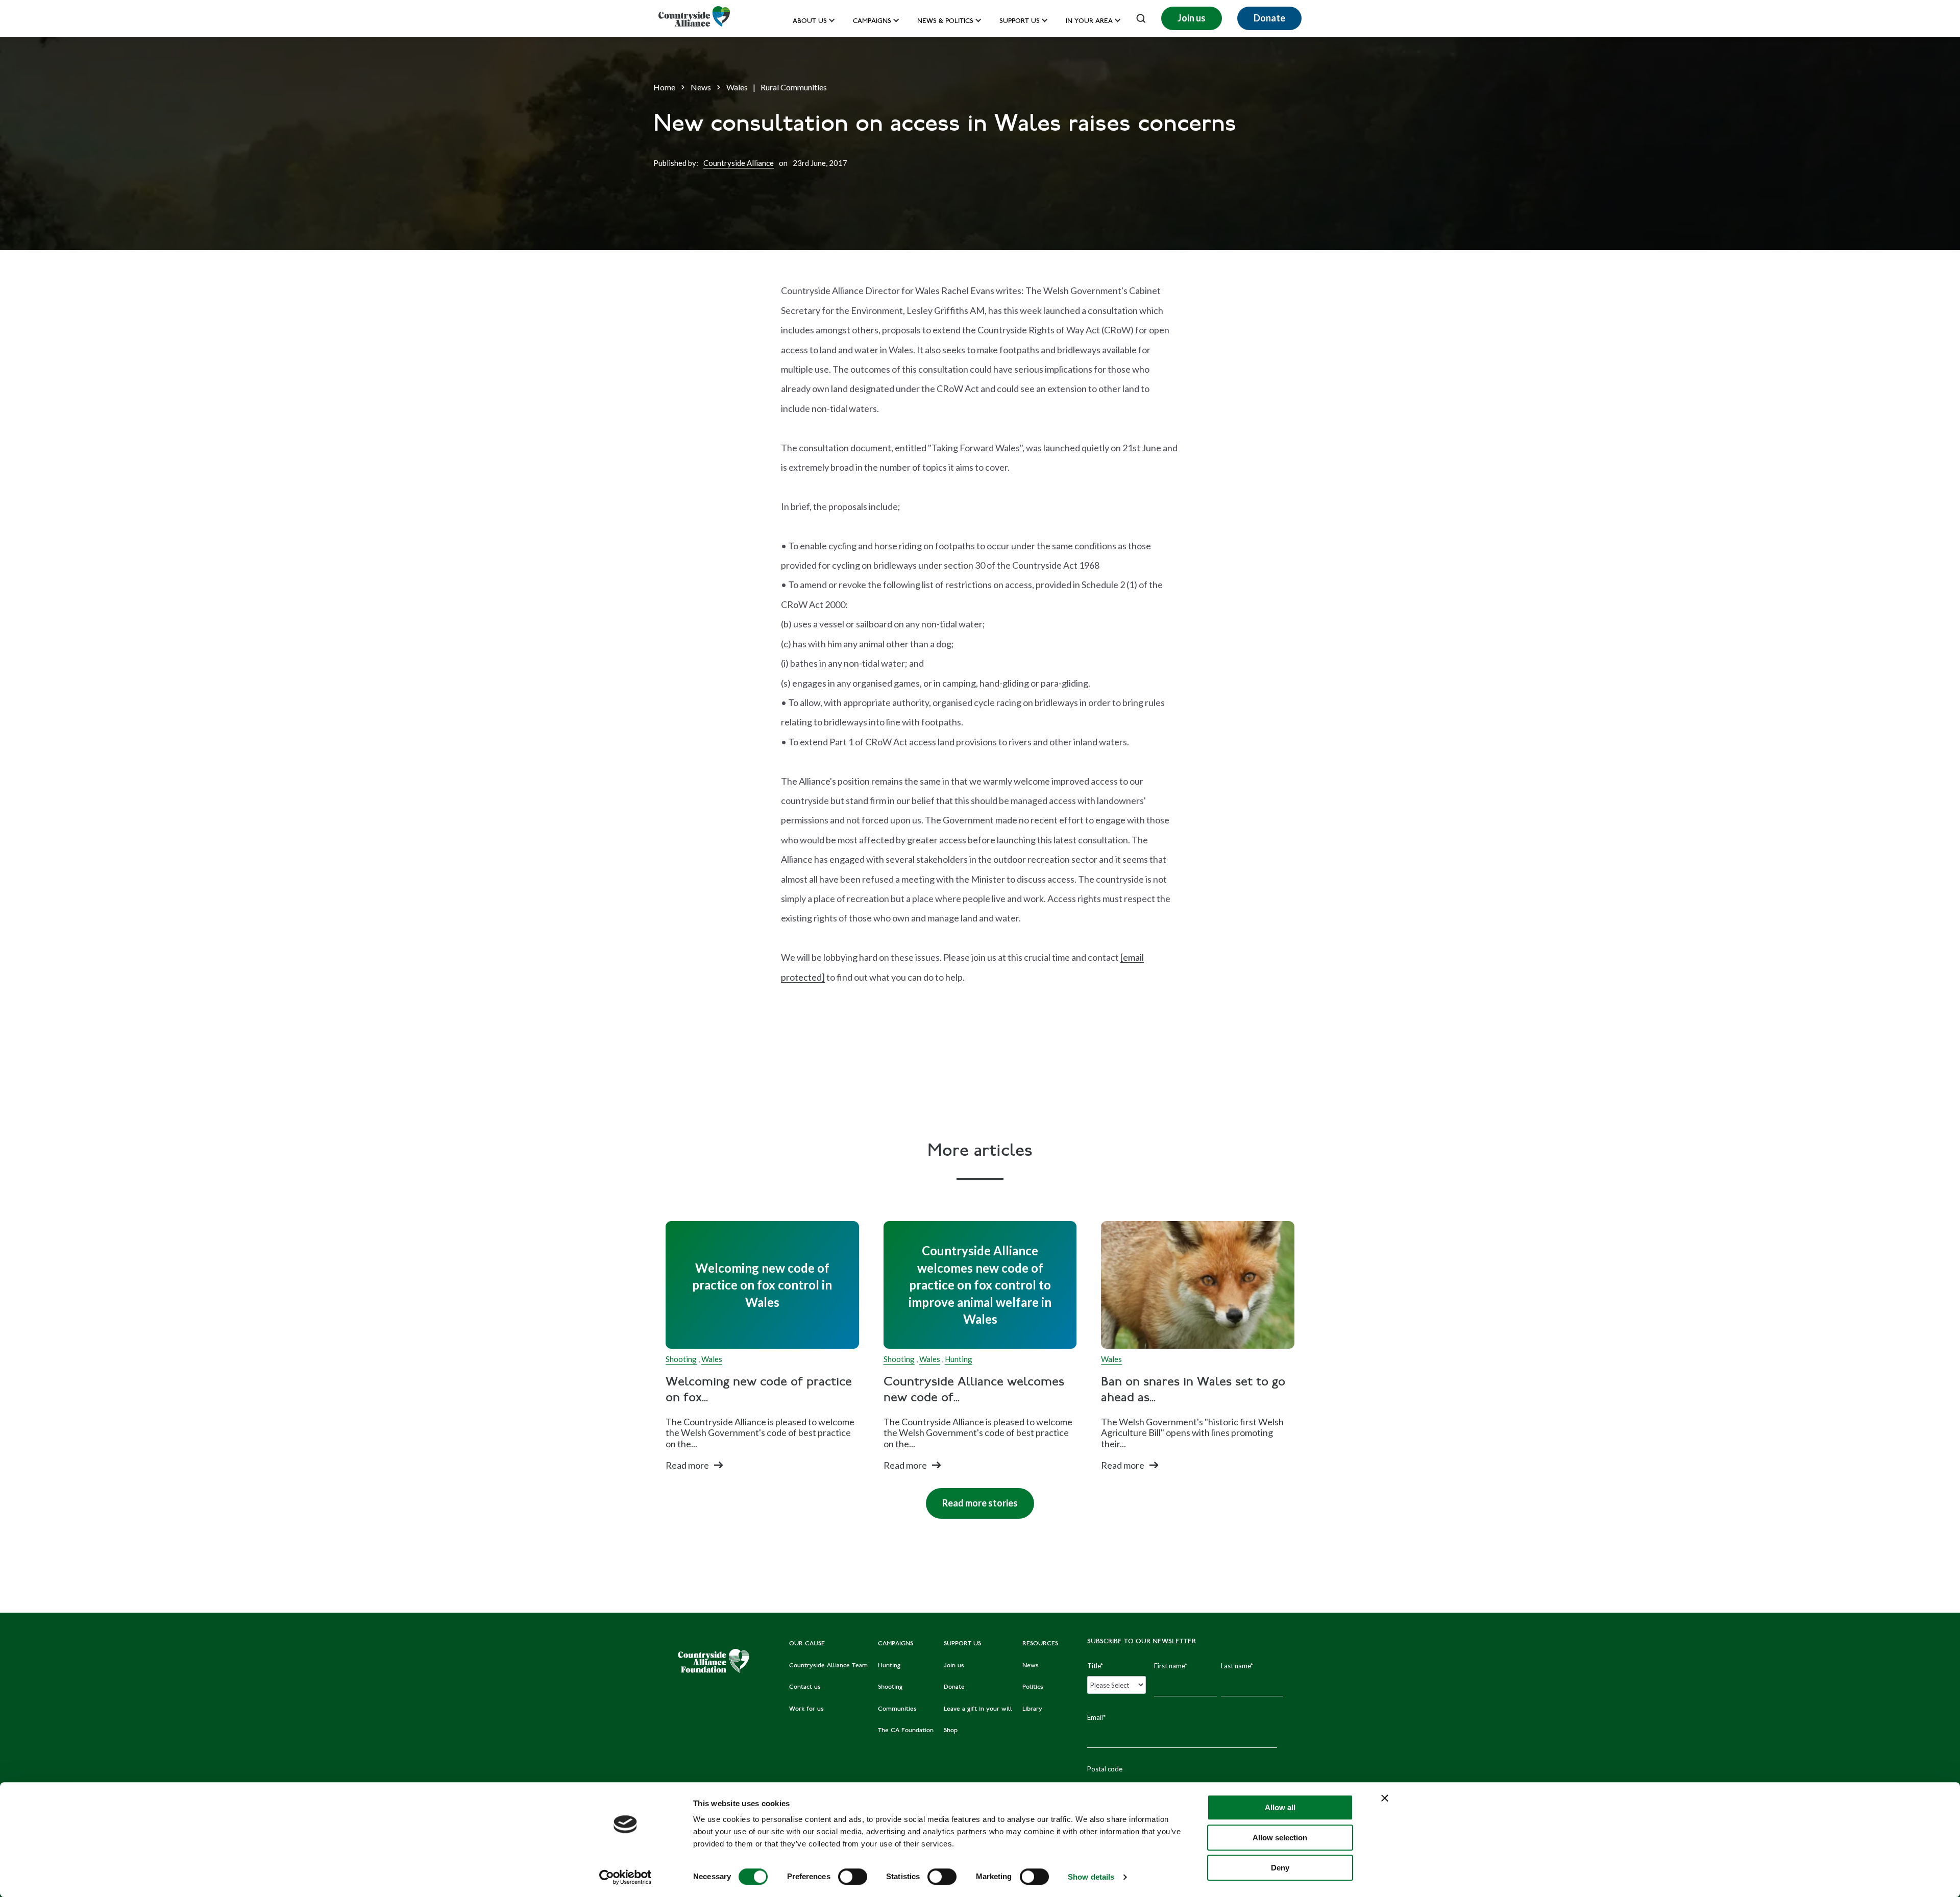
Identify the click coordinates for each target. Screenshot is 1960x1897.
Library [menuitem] (1032, 1709)
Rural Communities (794, 87)
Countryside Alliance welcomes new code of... (974, 1391)
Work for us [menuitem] (806, 1709)
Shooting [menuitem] (890, 1687)
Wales (737, 87)
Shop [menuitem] (951, 1731)
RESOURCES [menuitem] (1040, 1644)
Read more (687, 1465)
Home (664, 87)
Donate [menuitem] (954, 1687)
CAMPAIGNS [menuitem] (896, 1644)
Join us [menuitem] (954, 1666)
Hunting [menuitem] (889, 1666)
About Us (810, 22)
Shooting (681, 1359)
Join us (1192, 18)
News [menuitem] (1031, 1666)
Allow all (1280, 1807)
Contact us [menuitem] (805, 1687)
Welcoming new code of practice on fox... (759, 1391)
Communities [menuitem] (897, 1709)
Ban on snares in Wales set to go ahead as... (1193, 1391)
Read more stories (972, 1498)
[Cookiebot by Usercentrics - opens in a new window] (626, 1877)
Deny (1280, 1868)
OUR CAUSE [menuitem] (807, 1644)
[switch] (853, 1877)
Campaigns (872, 22)
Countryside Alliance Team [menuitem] (828, 1666)
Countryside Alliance (739, 163)
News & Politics (945, 22)
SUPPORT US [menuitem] (962, 1644)
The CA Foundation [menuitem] (906, 1731)
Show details (1091, 1877)
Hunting (959, 1359)
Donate (1269, 18)
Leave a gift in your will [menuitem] (978, 1709)
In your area (1089, 22)
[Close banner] (1385, 1798)
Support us (1020, 22)
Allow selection (1280, 1838)
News (701, 87)
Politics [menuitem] (1033, 1687)
